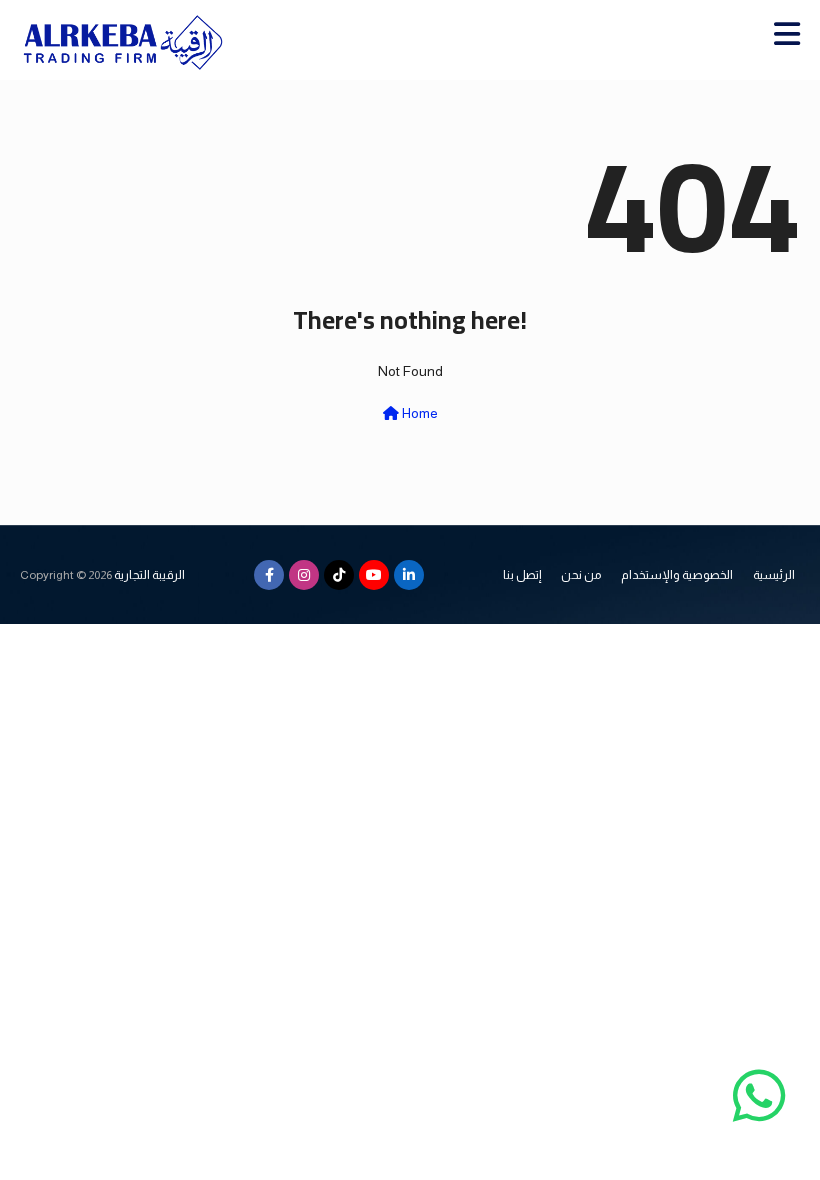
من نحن (581, 575)
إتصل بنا (522, 575)
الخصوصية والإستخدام (677, 575)
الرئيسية (774, 575)
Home (418, 413)
